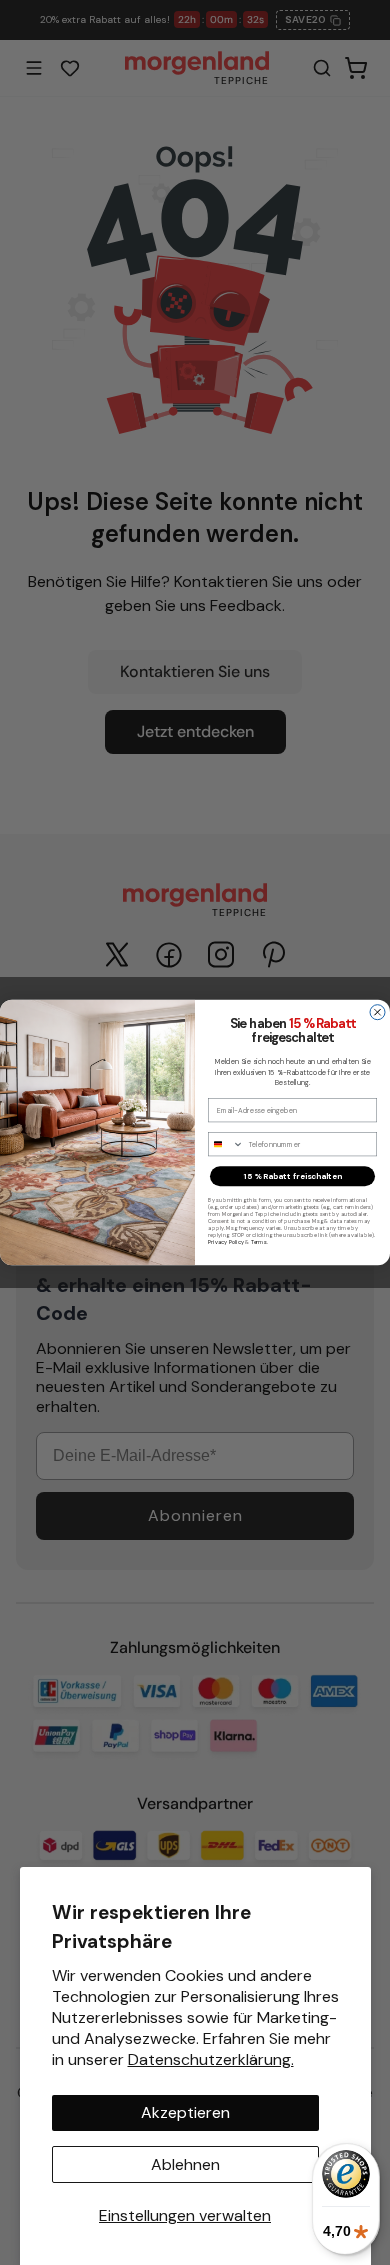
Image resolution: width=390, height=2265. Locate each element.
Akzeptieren (185, 2112)
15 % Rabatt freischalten (293, 1176)
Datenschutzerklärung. (211, 2059)
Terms (259, 1242)
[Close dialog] (377, 1012)
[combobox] (226, 1144)
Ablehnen (185, 2164)
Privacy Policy (226, 1242)
